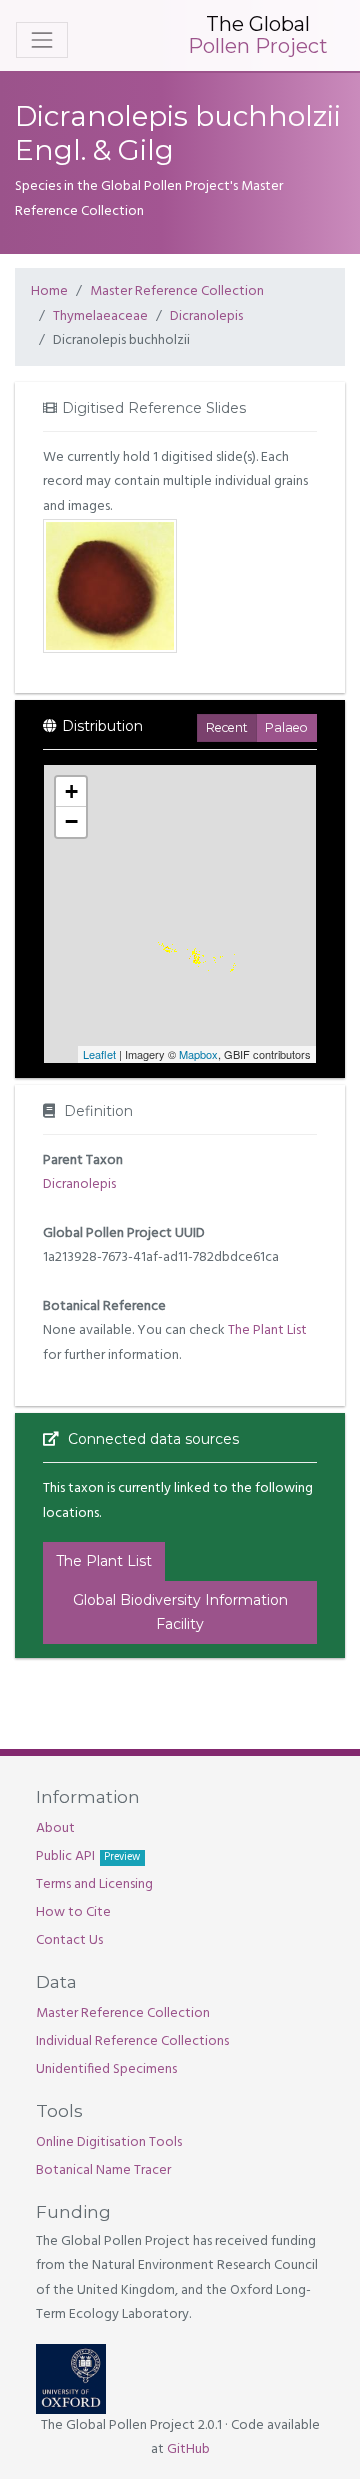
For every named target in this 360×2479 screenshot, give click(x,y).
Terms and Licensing (94, 1884)
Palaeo (286, 727)
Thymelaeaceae (100, 316)
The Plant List (267, 1330)
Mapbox (198, 1054)
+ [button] (71, 791)
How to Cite (73, 1912)
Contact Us (69, 1940)
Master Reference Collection (177, 291)
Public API (88, 1856)
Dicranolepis (206, 316)
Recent (227, 727)
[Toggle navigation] (42, 40)
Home (49, 291)
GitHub (188, 2449)
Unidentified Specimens (106, 2069)
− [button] (71, 821)
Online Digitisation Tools (109, 2142)
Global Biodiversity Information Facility (180, 1612)
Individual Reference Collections (132, 2041)
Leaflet (99, 1054)
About (55, 1828)
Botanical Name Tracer (103, 2170)
